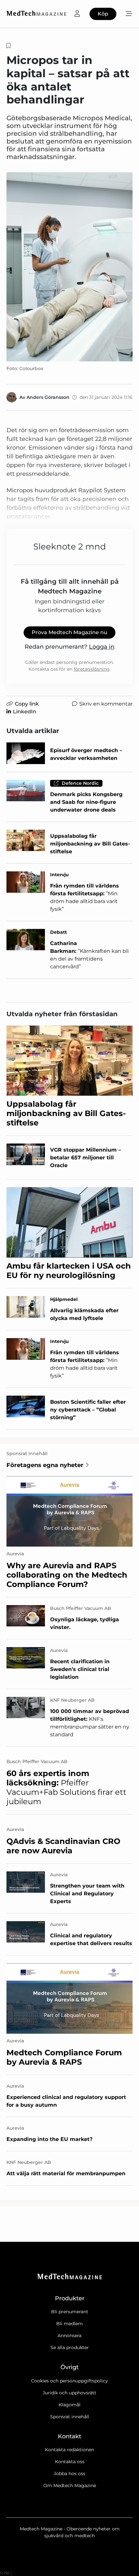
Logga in (102, 647)
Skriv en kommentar (106, 704)
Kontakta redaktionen (69, 2450)
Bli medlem (69, 2324)
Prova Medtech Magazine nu (69, 632)
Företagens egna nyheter (45, 1465)
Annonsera (69, 2336)
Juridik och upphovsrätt (69, 2393)
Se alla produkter (70, 2347)
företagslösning (92, 669)
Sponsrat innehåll (70, 2417)
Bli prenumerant (70, 2312)
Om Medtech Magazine (70, 2486)
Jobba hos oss (69, 2474)
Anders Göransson (48, 397)
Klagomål (69, 2405)
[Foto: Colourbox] (69, 267)
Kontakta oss (70, 2462)
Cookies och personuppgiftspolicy (69, 2381)
